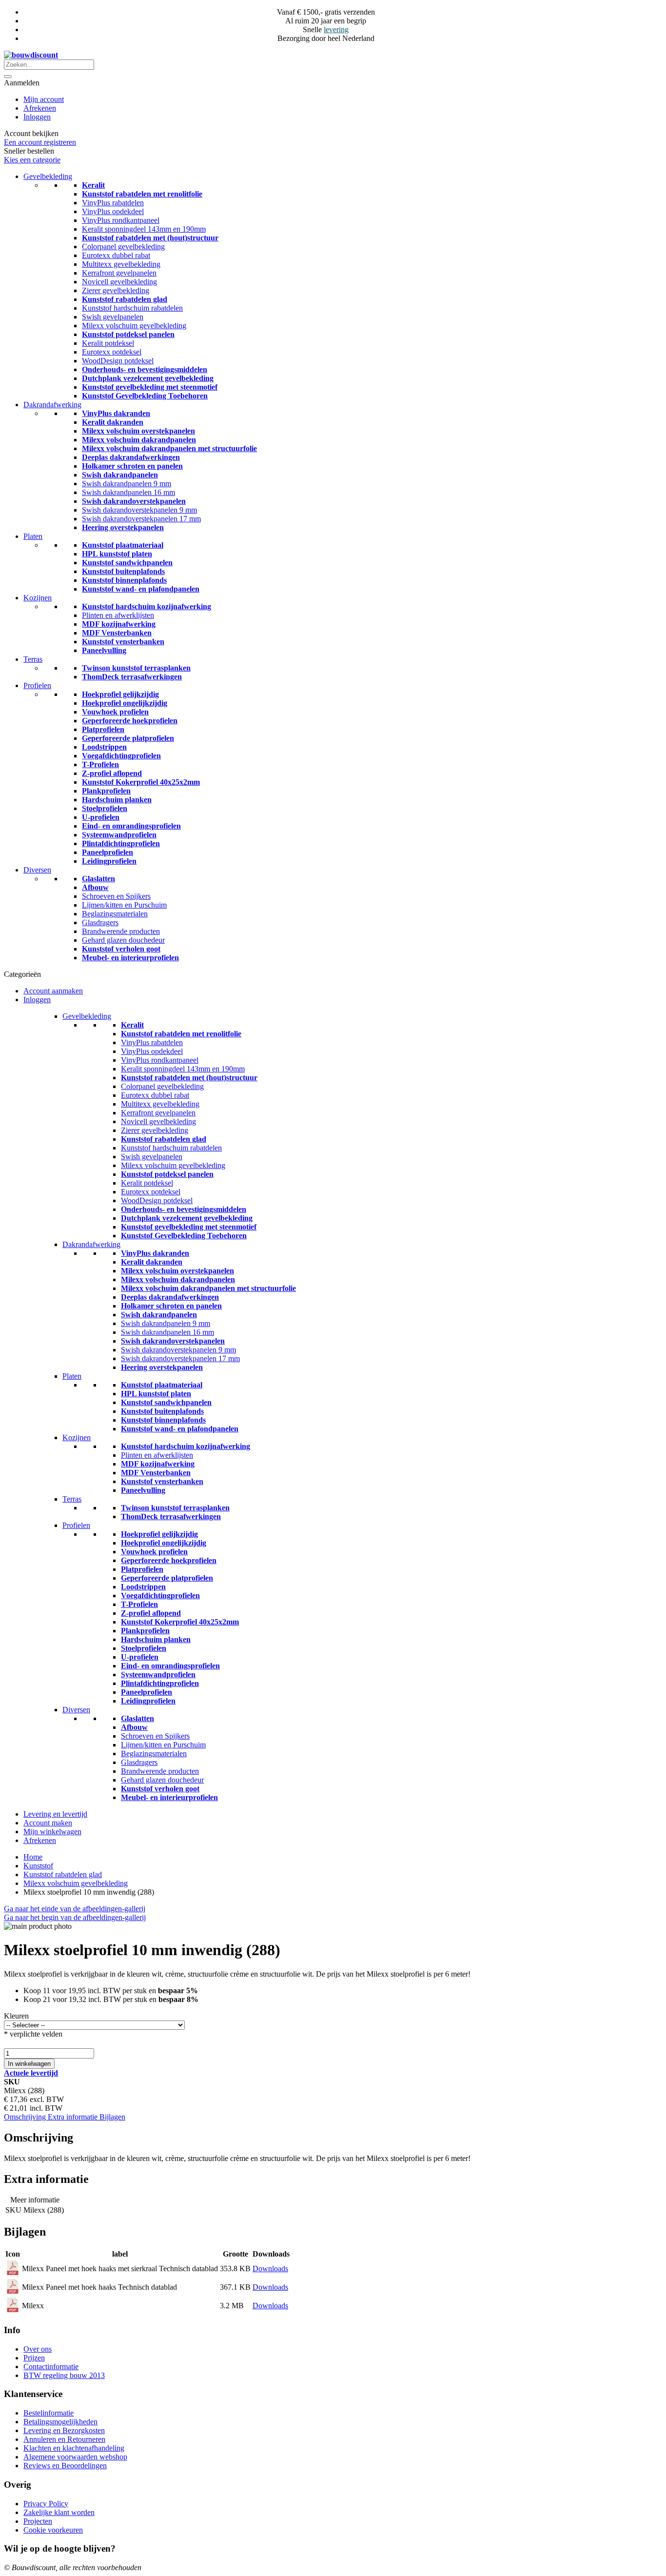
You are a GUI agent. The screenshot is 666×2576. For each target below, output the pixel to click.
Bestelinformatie (49, 2413)
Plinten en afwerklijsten (118, 615)
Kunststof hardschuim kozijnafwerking (147, 606)
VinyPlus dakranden (116, 413)
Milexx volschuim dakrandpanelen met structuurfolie (169, 448)
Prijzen (34, 2358)
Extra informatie (74, 2117)
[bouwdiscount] (31, 55)
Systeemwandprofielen (119, 835)
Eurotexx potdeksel (112, 352)
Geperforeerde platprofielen (128, 738)
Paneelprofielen (108, 852)
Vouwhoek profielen (115, 712)
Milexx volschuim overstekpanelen (138, 431)
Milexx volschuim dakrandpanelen (139, 440)
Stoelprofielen (105, 808)
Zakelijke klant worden (59, 2512)
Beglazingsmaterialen (115, 914)
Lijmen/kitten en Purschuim (124, 905)
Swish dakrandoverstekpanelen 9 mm (139, 510)
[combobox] (49, 65)
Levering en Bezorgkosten (64, 2430)
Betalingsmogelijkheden (60, 2422)
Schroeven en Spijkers (116, 896)
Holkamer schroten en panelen (132, 466)
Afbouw (95, 887)
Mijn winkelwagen (52, 1832)
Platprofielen (103, 729)
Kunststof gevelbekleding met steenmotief (150, 387)
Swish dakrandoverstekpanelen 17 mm (141, 519)
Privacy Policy (46, 2504)
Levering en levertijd (55, 1814)
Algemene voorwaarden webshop (75, 2457)
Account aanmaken (53, 991)
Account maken (48, 1823)
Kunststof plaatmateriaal (123, 545)
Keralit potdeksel (108, 343)
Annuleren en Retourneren (64, 2439)
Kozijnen (38, 598)
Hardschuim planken (117, 800)
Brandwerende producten (121, 931)
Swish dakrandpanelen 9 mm (127, 484)
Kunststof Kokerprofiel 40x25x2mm (141, 782)
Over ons (38, 2349)
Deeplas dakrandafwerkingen (131, 457)
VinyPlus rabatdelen (113, 203)
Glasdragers (100, 922)
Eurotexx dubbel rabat (116, 255)
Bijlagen (112, 2117)
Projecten (38, 2521)
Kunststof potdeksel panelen (128, 334)
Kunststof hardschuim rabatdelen (132, 308)
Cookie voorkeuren (53, 2530)
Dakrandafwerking (52, 405)
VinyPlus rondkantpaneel (121, 220)
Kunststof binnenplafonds (124, 580)
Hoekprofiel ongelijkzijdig (125, 703)
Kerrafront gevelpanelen (119, 273)
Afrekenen (40, 108)
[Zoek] (8, 77)
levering (336, 30)
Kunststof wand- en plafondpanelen (141, 589)
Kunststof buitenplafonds (123, 571)
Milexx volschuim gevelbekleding (134, 326)
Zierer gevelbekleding (116, 290)
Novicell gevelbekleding (119, 282)
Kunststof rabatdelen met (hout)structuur (150, 238)
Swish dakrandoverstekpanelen (134, 501)
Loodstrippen (104, 747)
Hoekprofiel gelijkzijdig (120, 694)
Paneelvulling (104, 650)
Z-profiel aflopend (112, 773)
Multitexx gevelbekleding (121, 264)
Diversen (37, 870)
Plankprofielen (106, 791)
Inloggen (37, 117)
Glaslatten (98, 879)
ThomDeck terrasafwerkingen (132, 677)
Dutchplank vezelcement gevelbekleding (148, 378)
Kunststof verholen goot (121, 949)
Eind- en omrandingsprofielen (131, 826)
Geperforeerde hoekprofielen (130, 721)
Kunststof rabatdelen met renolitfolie (142, 194)
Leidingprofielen (109, 861)
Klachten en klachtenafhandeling (74, 2448)
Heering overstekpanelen (123, 527)
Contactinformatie (51, 2367)
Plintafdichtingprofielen (121, 843)
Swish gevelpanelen (113, 317)
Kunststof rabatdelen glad (125, 299)
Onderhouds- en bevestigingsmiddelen (145, 369)
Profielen (37, 685)
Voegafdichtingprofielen (121, 756)
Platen (33, 536)
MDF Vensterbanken (117, 633)
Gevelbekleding (48, 176)
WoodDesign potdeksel (118, 361)
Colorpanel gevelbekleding (123, 247)
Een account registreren (40, 142)
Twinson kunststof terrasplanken (136, 668)
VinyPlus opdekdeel (113, 211)
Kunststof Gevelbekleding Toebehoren (145, 396)
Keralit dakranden (113, 422)
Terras (33, 659)
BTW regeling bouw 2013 (64, 2375)
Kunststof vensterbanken (123, 642)
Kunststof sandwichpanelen (127, 563)
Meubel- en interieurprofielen (130, 958)
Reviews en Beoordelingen (65, 2466)
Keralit (93, 185)
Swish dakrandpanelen (120, 475)
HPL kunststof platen (117, 554)
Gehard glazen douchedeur (123, 940)
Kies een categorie (32, 160)
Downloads (270, 2269)
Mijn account (44, 99)
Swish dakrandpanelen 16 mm (128, 492)
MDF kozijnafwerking (119, 624)
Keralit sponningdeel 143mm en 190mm (144, 229)
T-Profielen (100, 764)
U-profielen (101, 817)
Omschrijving (26, 2117)
